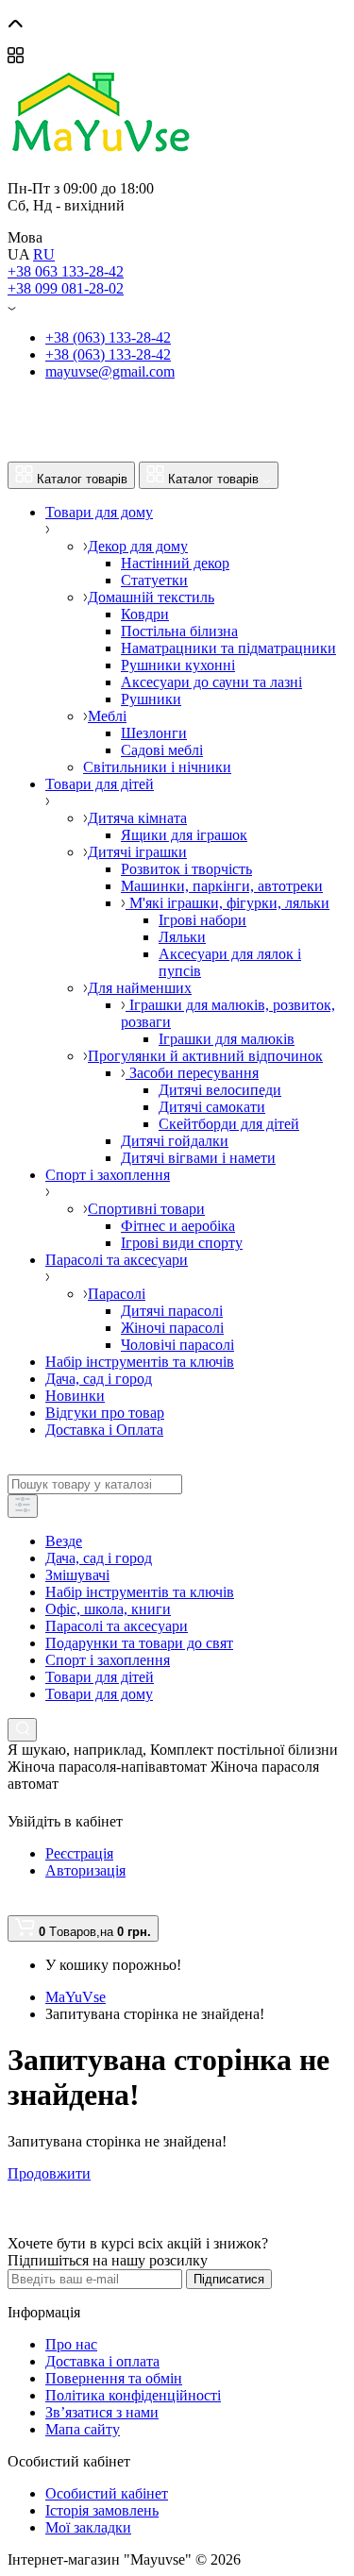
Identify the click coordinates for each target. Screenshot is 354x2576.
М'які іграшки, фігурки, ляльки (228, 903)
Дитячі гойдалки (175, 1141)
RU (44, 254)
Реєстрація (79, 1853)
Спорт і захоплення (108, 1660)
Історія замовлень (102, 2510)
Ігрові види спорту (182, 1243)
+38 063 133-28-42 (66, 271)
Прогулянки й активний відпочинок (205, 1056)
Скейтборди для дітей (229, 1124)
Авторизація (85, 1870)
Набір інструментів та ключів (140, 1592)
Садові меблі (162, 750)
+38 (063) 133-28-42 (108, 337)
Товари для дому (99, 1694)
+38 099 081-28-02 (66, 288)
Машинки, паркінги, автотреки (222, 886)
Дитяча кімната (137, 818)
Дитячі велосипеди (220, 1090)
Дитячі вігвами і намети (198, 1158)
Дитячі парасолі (172, 1311)
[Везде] (23, 1506)
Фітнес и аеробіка (178, 1226)
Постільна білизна (179, 631)
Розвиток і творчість (186, 869)
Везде (64, 1541)
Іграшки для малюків (227, 1039)
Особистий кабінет (107, 2493)
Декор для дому (138, 546)
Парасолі (117, 1294)
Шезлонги (154, 733)
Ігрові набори (202, 920)
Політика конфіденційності (133, 2395)
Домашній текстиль (151, 597)
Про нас (71, 2344)
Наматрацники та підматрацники (228, 648)
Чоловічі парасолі (177, 1345)
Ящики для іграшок (184, 835)
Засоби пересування (192, 1073)
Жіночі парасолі (172, 1328)
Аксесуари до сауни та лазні (211, 682)
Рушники (151, 699)
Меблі (107, 716)
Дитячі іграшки (137, 852)
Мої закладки (88, 2527)
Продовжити (49, 2173)
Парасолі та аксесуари (117, 1626)
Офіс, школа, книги (108, 1609)
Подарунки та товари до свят (139, 1643)
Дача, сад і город (99, 1558)
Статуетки (154, 580)
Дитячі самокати (212, 1107)
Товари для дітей (100, 1677)
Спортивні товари (146, 1209)
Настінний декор (175, 563)
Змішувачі (77, 1575)
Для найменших (140, 988)
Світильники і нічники (157, 767)
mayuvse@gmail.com (110, 371)
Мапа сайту (83, 2429)
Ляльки (182, 937)
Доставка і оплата (102, 2361)
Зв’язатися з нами (102, 2412)
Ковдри (145, 614)
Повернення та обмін (114, 2378)
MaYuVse (76, 1997)
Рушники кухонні (178, 665)
